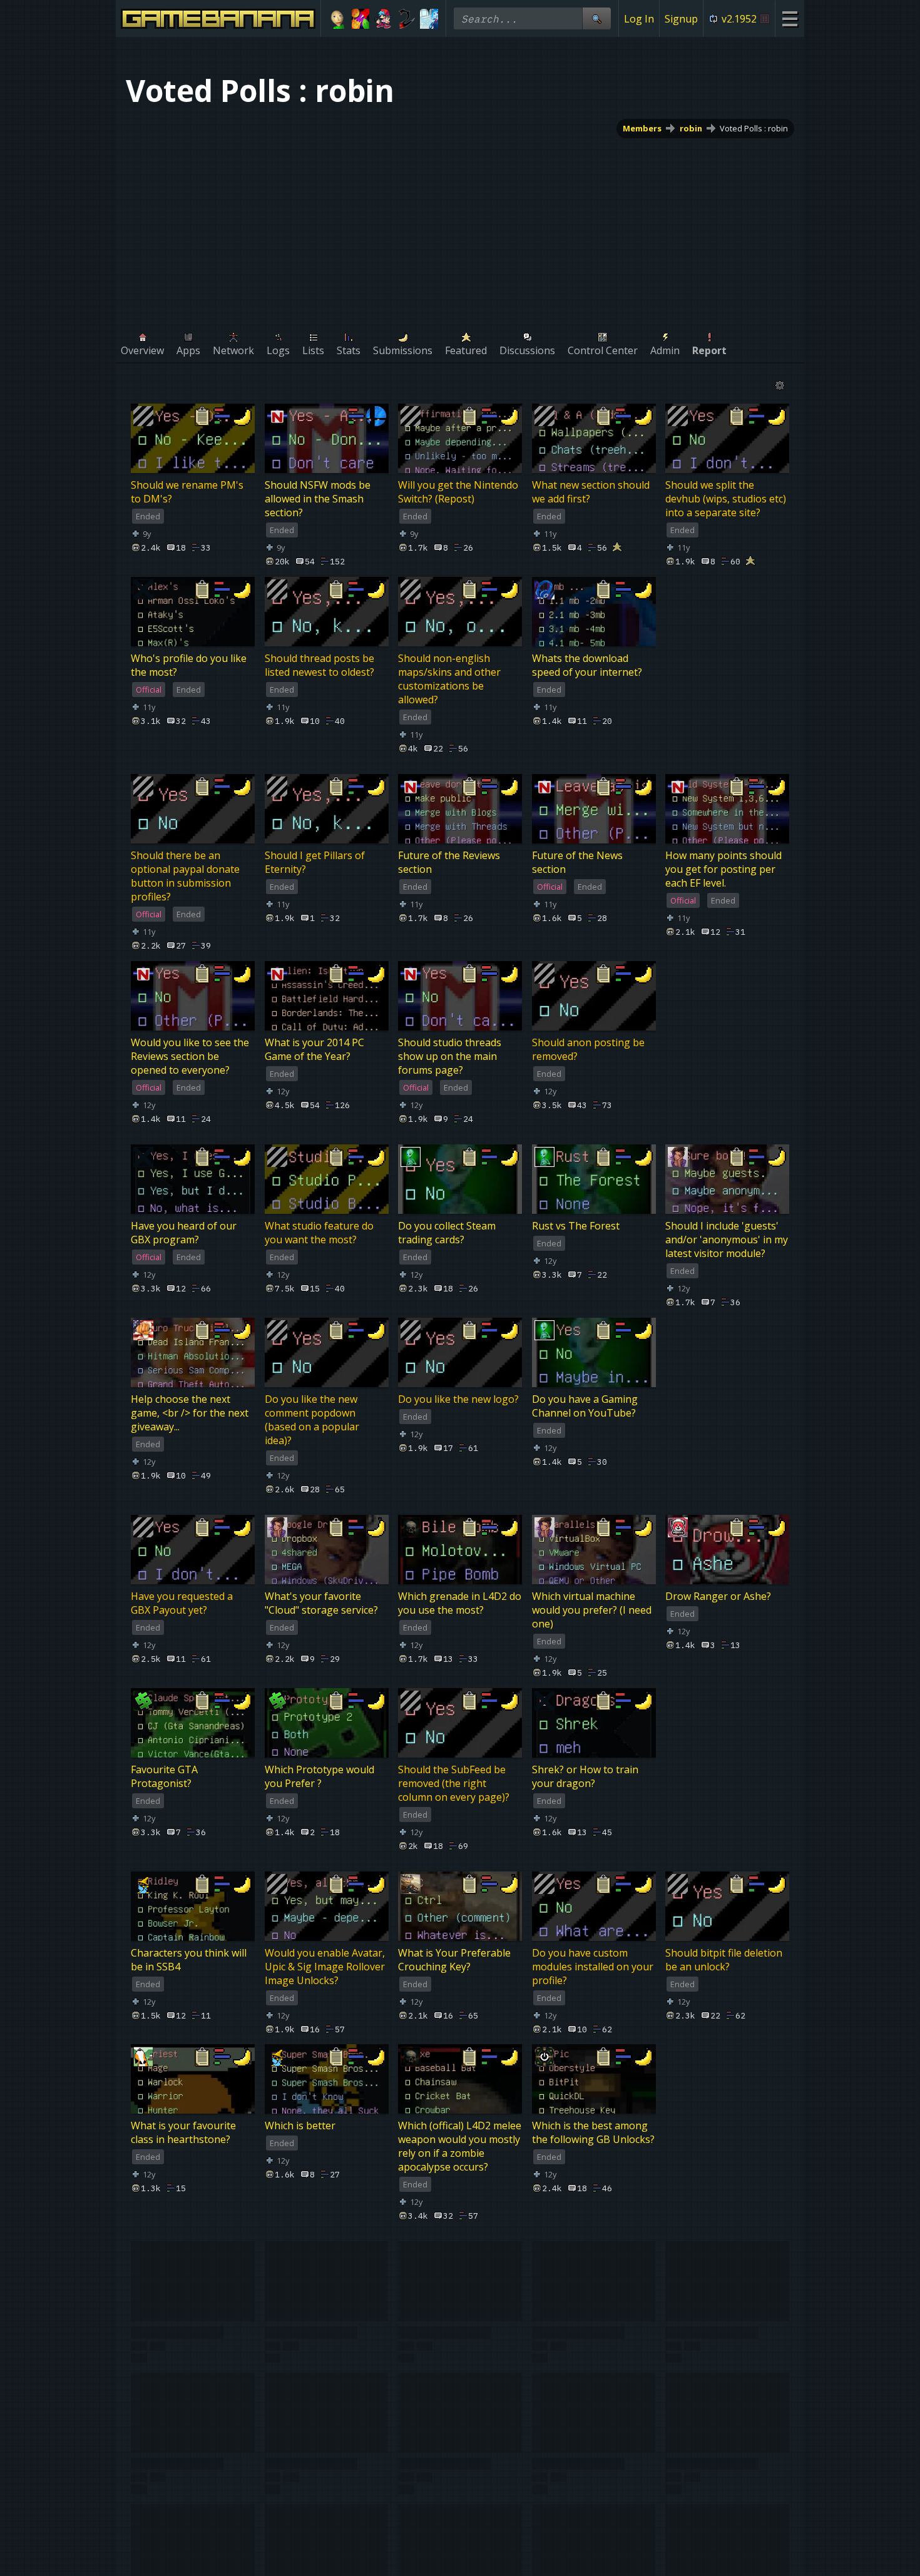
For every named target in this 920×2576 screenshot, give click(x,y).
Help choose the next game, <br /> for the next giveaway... (190, 1413)
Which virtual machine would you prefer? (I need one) (592, 1610)
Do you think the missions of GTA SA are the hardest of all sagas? (326, 2337)
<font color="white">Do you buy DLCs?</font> (587, 2544)
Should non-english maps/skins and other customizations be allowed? (449, 679)
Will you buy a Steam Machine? (313, 2544)
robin (691, 128)
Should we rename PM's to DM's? (187, 492)
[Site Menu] (790, 18)
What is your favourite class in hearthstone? (183, 2133)
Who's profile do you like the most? (189, 665)
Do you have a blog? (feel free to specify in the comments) (591, 2337)
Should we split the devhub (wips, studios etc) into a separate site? (726, 499)
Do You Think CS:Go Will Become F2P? (455, 2330)
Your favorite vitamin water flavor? (447, 2544)
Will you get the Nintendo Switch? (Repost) (458, 492)
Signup (681, 19)
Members (642, 128)
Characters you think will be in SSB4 (189, 1960)
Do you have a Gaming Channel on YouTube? (585, 1406)
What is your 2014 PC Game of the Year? (314, 1049)
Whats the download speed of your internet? (587, 665)
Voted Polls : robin (754, 128)
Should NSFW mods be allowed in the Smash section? (318, 499)
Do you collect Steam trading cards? (447, 1233)
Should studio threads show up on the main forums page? (450, 1056)
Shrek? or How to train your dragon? (585, 1776)
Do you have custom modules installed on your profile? (593, 1967)
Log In (639, 19)
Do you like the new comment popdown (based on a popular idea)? (312, 1420)
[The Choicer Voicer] (429, 19)
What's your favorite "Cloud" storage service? (321, 1603)
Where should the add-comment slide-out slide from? (721, 2337)
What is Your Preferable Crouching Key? (454, 1960)
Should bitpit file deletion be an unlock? (724, 1960)
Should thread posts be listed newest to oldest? (319, 665)
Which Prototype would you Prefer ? (319, 1776)
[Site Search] (596, 18)
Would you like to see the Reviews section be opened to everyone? (190, 1056)
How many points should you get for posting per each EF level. (723, 869)
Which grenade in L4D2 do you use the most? (460, 1603)
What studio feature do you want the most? (319, 1233)
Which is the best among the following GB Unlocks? (593, 2133)
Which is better (300, 2126)
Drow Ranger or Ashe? (718, 1596)
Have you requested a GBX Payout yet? (182, 1603)
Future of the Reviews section (449, 862)
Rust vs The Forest (576, 1226)
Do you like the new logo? (458, 1399)
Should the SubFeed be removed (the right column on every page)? (454, 1783)
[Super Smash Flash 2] (406, 19)
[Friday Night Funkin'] (383, 19)
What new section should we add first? (591, 492)
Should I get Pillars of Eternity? (315, 862)
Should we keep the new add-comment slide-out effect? (188, 2551)
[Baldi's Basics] (338, 19)
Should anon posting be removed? (588, 1049)
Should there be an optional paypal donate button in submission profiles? (185, 876)
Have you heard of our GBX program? (184, 1233)
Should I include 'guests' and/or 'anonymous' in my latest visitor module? (727, 1240)
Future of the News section (577, 862)
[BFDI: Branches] (361, 19)
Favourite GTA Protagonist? (164, 1776)
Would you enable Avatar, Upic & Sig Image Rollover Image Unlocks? (325, 1967)
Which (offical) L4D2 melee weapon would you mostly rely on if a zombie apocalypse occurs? (460, 2147)
